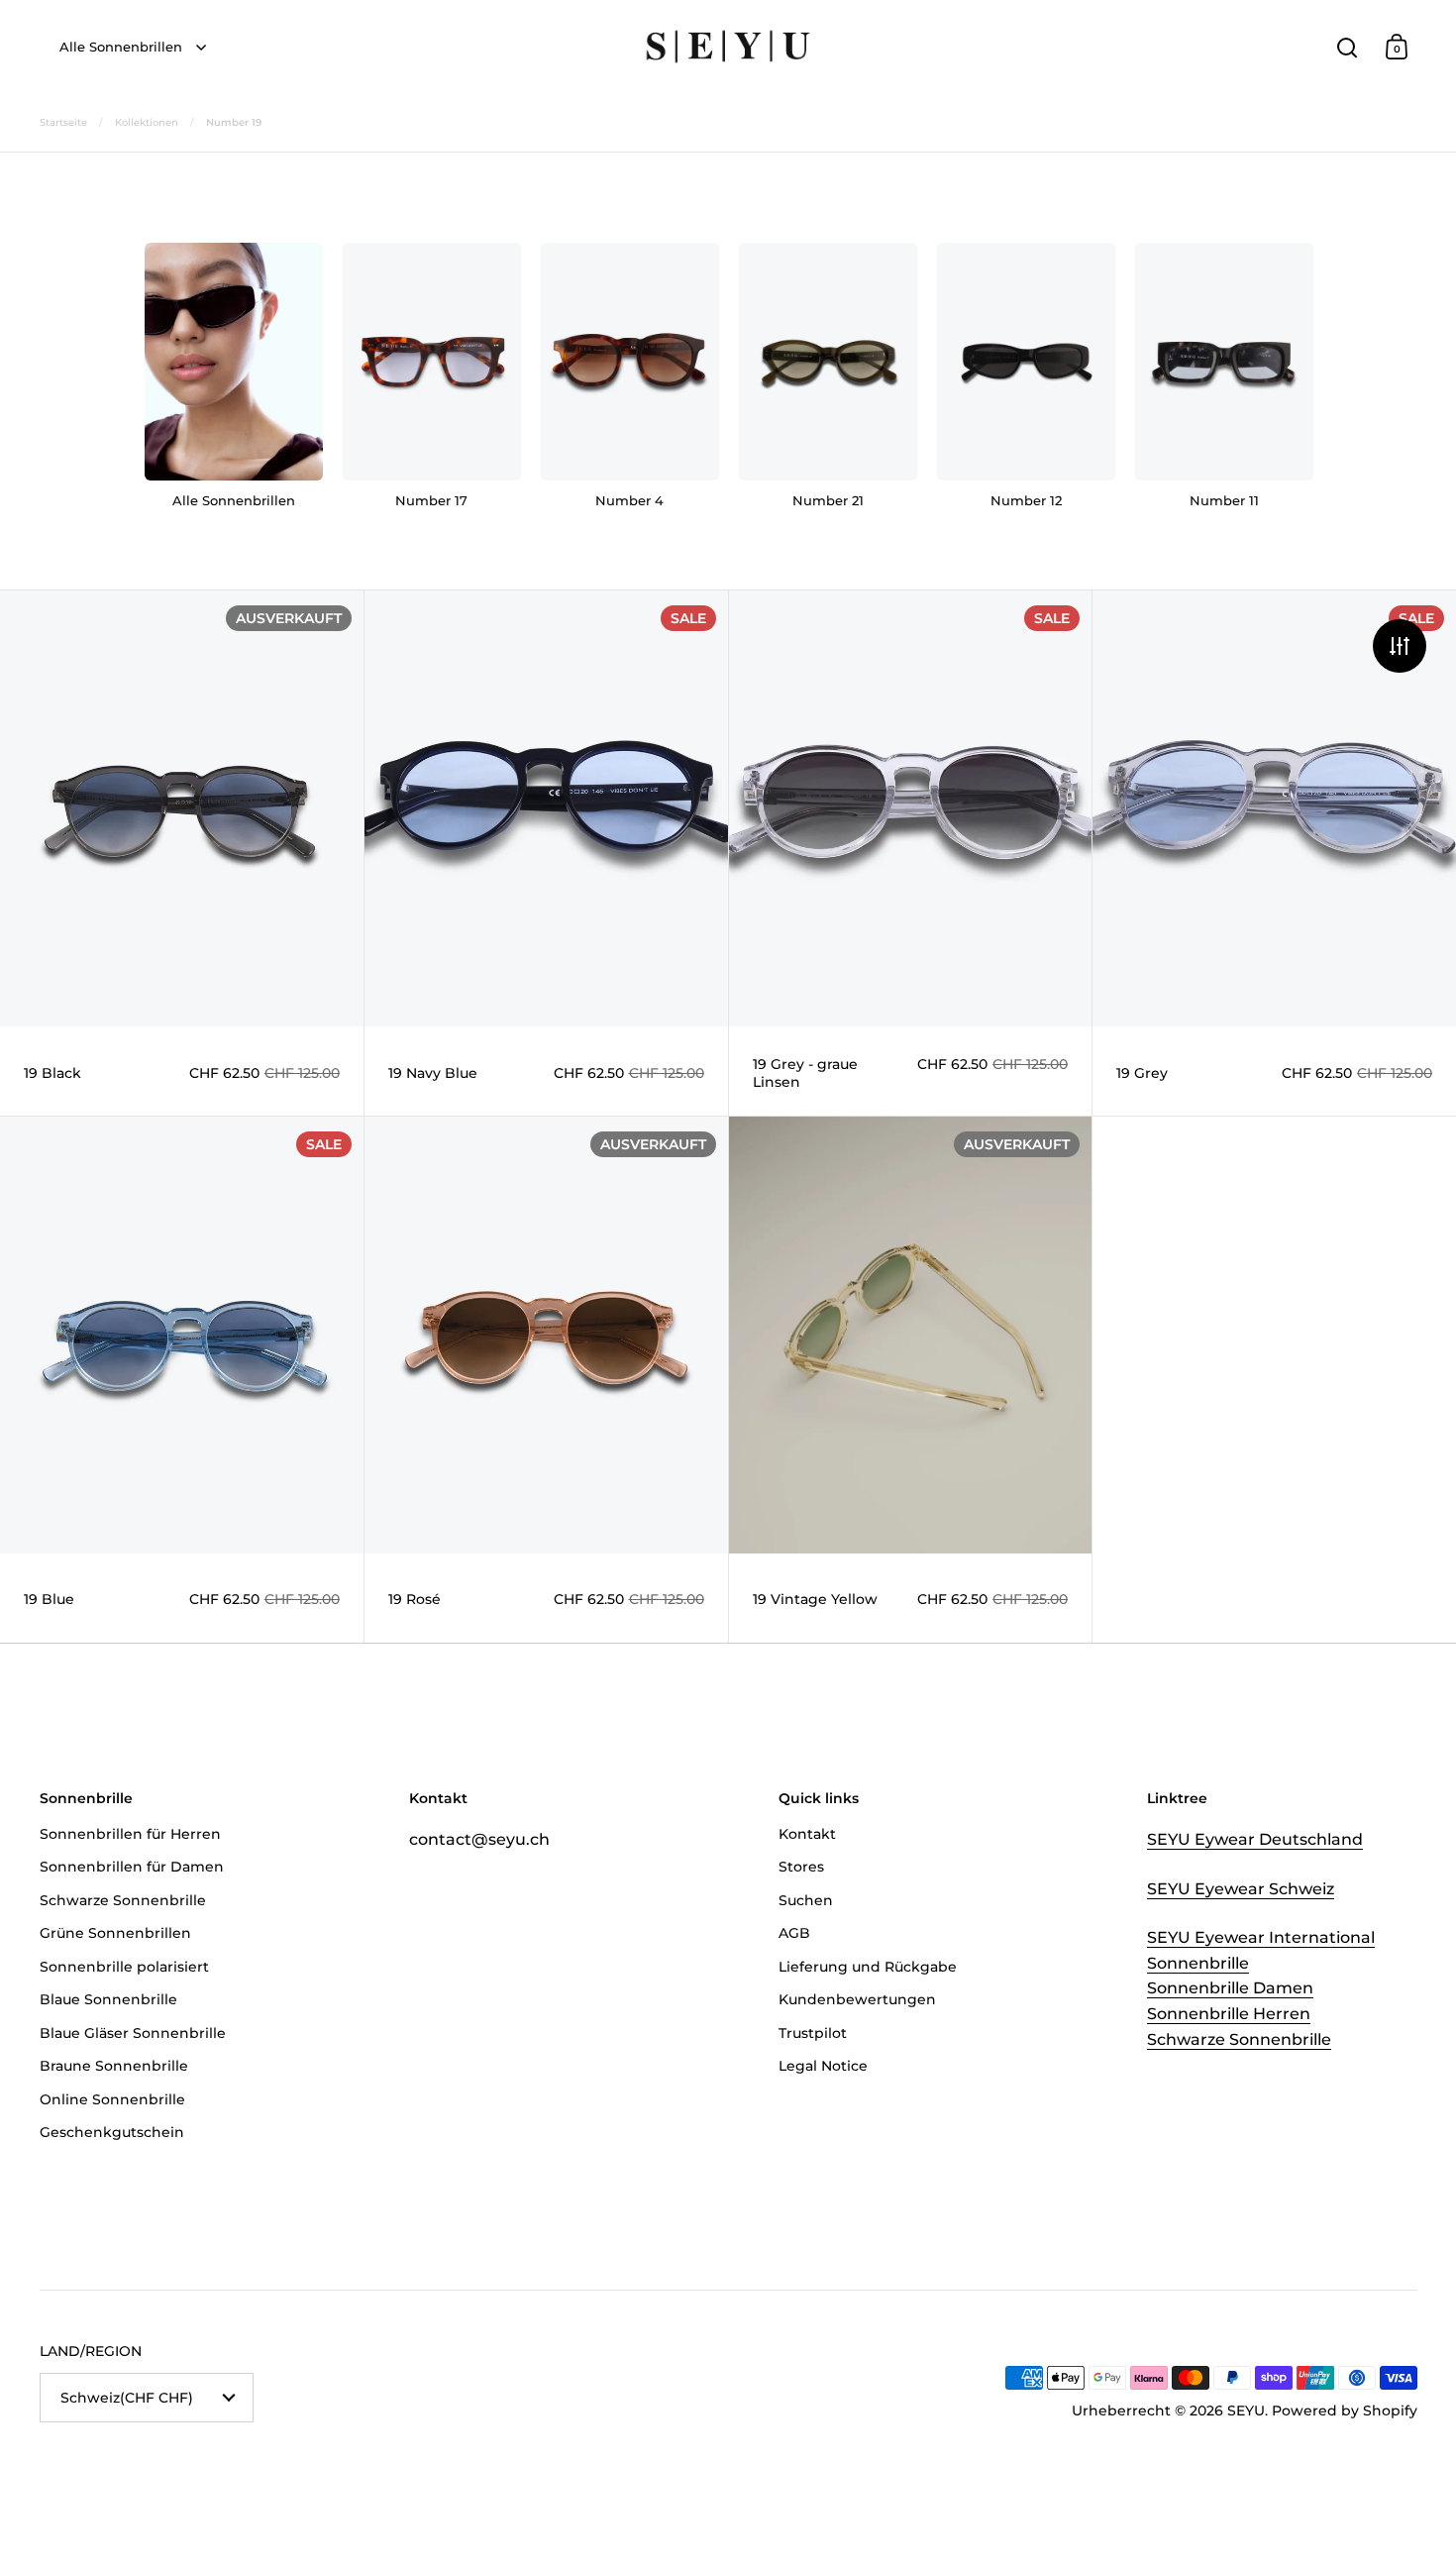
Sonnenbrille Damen (1230, 1988)
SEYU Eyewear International (1261, 1937)
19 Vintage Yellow (911, 1379)
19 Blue (182, 1379)
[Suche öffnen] (1348, 47)
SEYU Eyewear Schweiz (1241, 1889)
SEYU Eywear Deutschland (1255, 1839)
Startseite (63, 122)
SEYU (1246, 2410)
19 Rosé (546, 1379)
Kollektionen (147, 122)
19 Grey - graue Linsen (911, 853)
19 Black (182, 853)
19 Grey (1274, 853)
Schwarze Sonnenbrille (1239, 2039)
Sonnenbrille (1198, 1963)
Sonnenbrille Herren (1229, 2014)
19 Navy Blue (546, 853)
